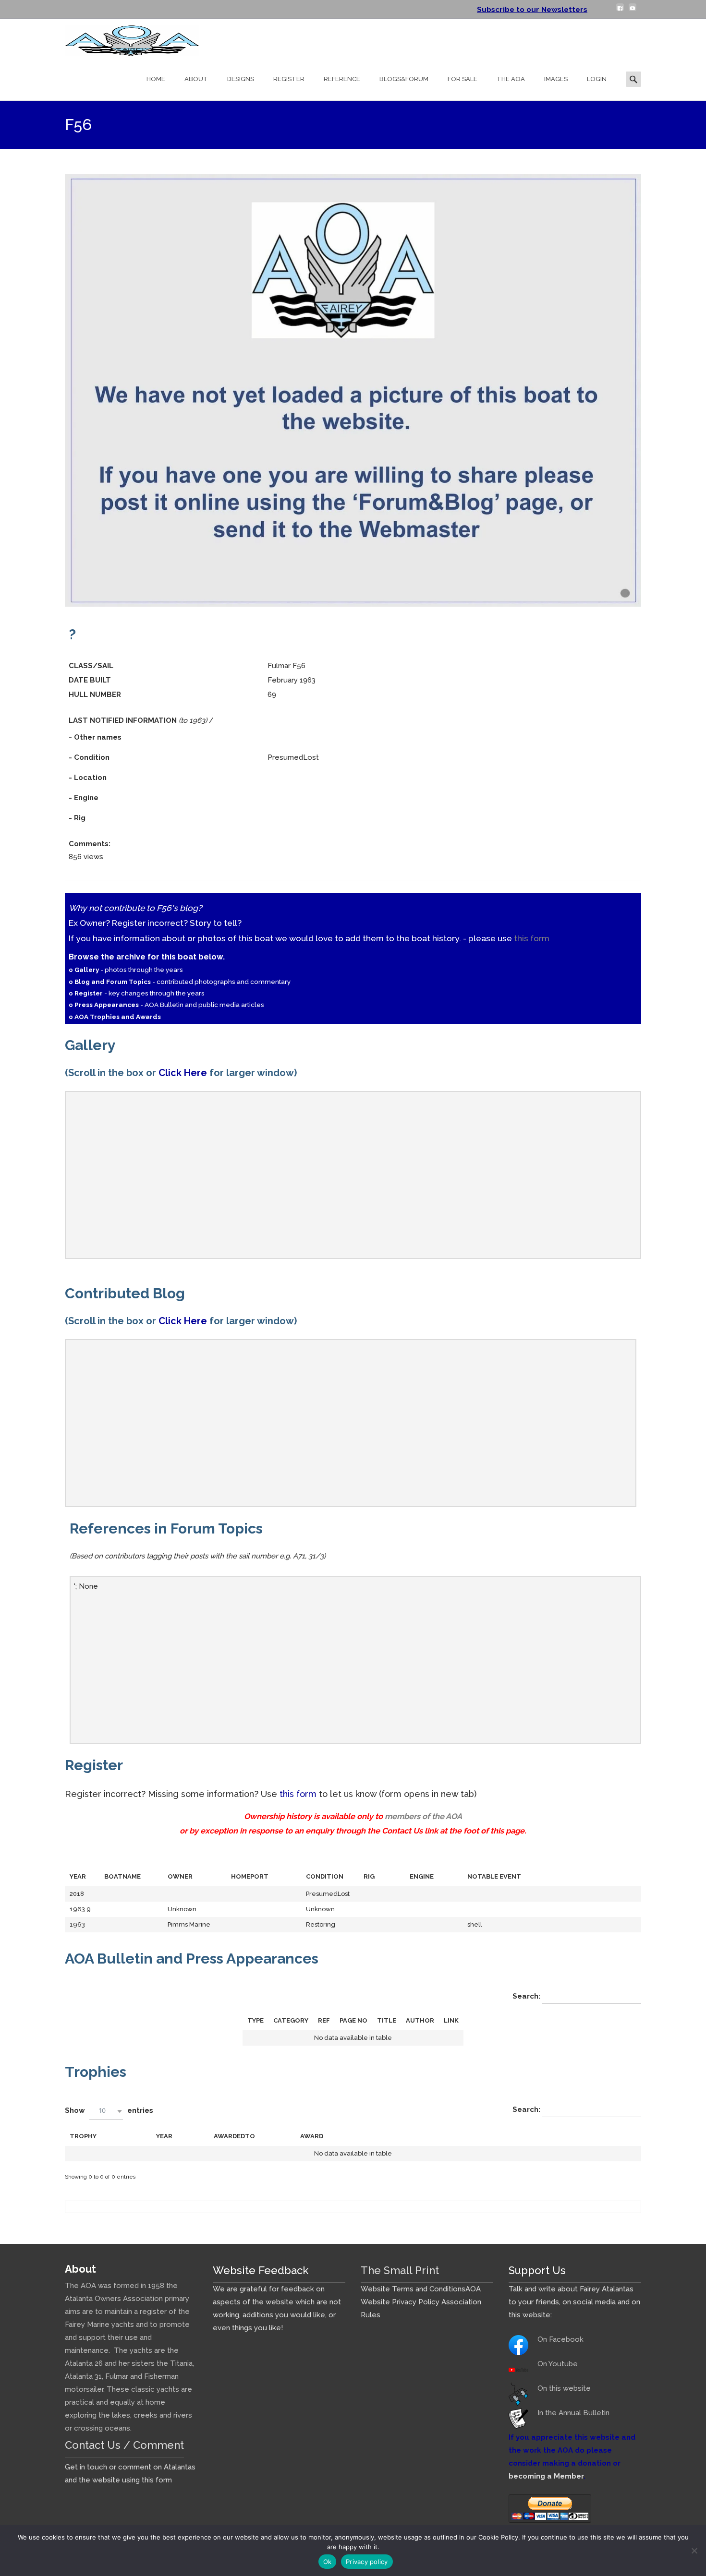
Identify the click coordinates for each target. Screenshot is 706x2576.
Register (289, 79)
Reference (342, 79)
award (312, 2136)
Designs (241, 79)
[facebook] (620, 11)
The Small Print (400, 2270)
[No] (694, 2551)
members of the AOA (423, 1816)
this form (532, 938)
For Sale (463, 79)
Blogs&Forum (404, 79)
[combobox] (106, 2111)
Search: (527, 1996)
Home (156, 79)
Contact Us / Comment (124, 2445)
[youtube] (633, 11)
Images (556, 79)
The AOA (511, 79)
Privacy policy (367, 2562)
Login (597, 79)
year (164, 2136)
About (196, 79)
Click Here (183, 1073)
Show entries (109, 2110)
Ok (328, 2562)
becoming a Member (546, 2476)
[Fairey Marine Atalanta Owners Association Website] (124, 38)
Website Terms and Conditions (413, 2289)
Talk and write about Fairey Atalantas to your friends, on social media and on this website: (574, 2302)
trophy (83, 2136)
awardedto (234, 2136)
